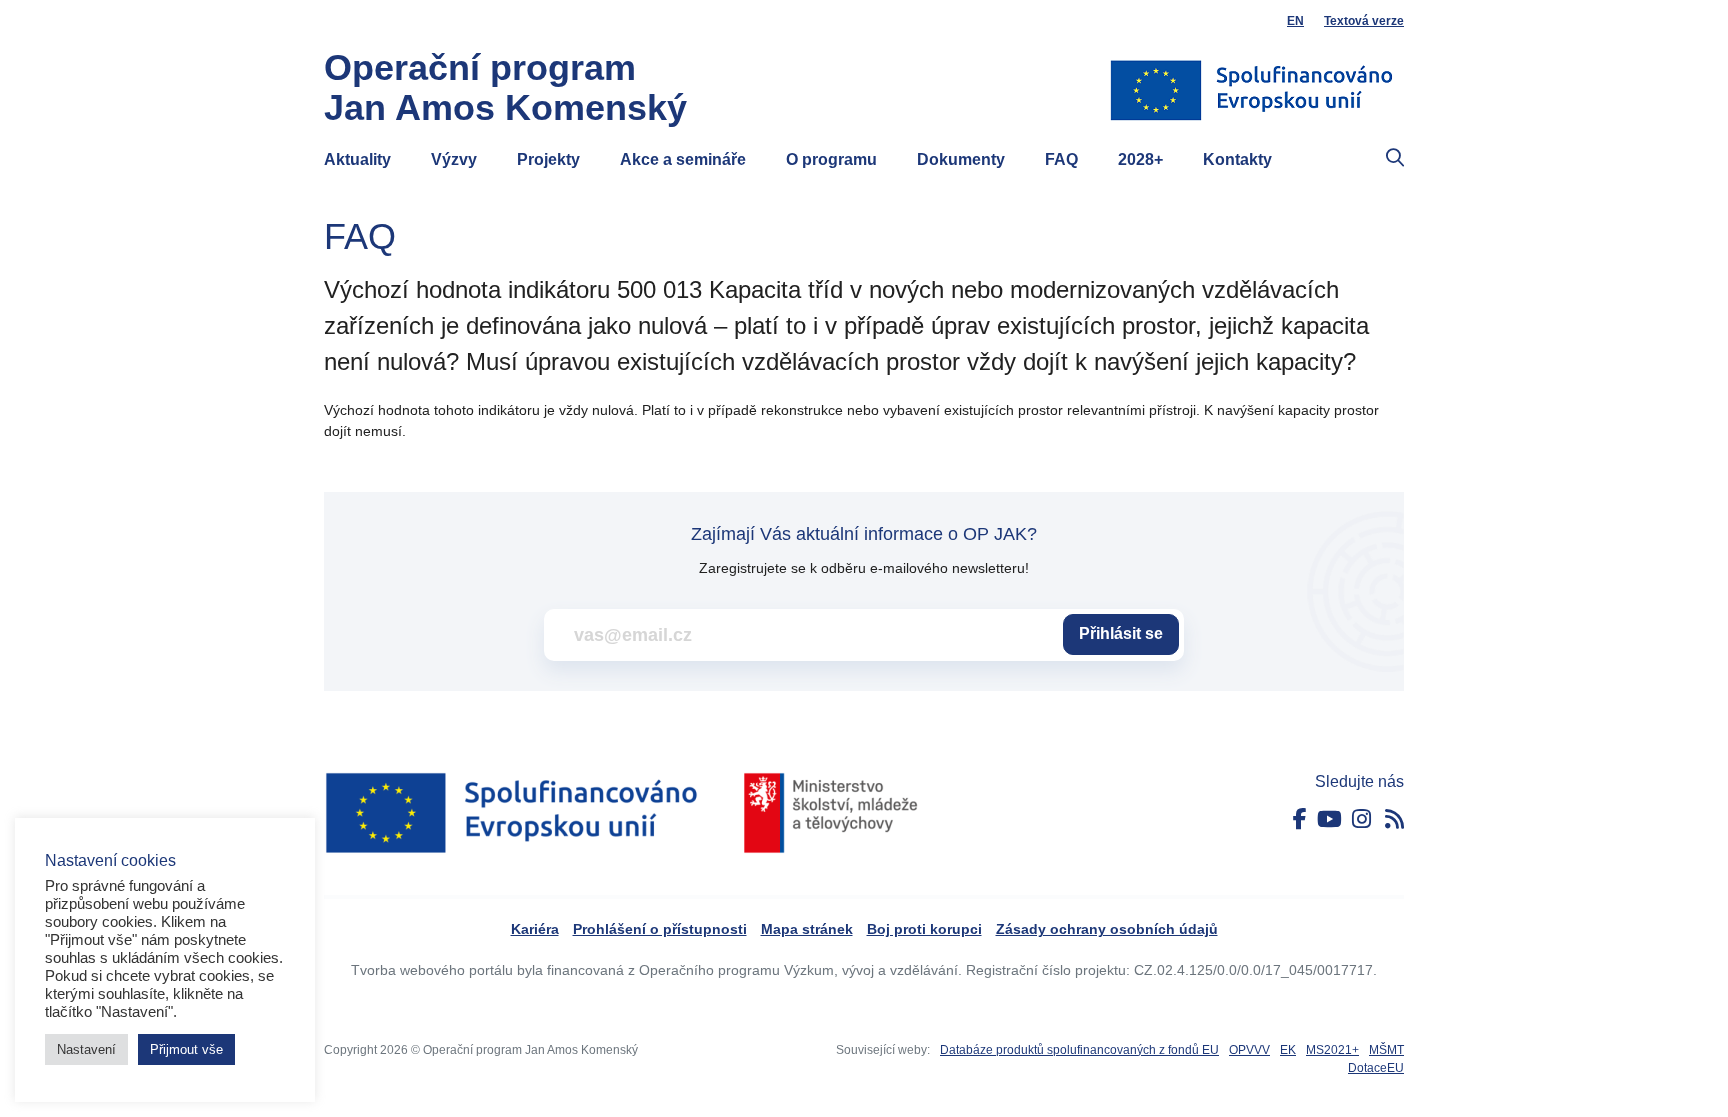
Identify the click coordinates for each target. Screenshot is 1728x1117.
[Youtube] (1329, 819)
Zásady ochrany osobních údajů (1107, 929)
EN (1295, 21)
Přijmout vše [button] (186, 1049)
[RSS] (1394, 819)
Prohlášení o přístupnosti (660, 929)
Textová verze (1364, 21)
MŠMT (1386, 1050)
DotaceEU (1376, 1068)
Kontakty (1237, 159)
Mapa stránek (807, 929)
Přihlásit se (1121, 633)
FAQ (1061, 159)
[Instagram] (1361, 819)
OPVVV (1249, 1050)
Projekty (548, 159)
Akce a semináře (683, 159)
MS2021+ (1332, 1050)
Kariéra (535, 929)
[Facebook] (1300, 819)
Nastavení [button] (86, 1049)
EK (1288, 1050)
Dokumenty (961, 159)
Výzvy (454, 159)
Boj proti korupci (924, 929)
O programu (831, 159)
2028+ (1140, 159)
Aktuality (357, 159)
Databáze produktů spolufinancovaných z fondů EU (1079, 1050)
